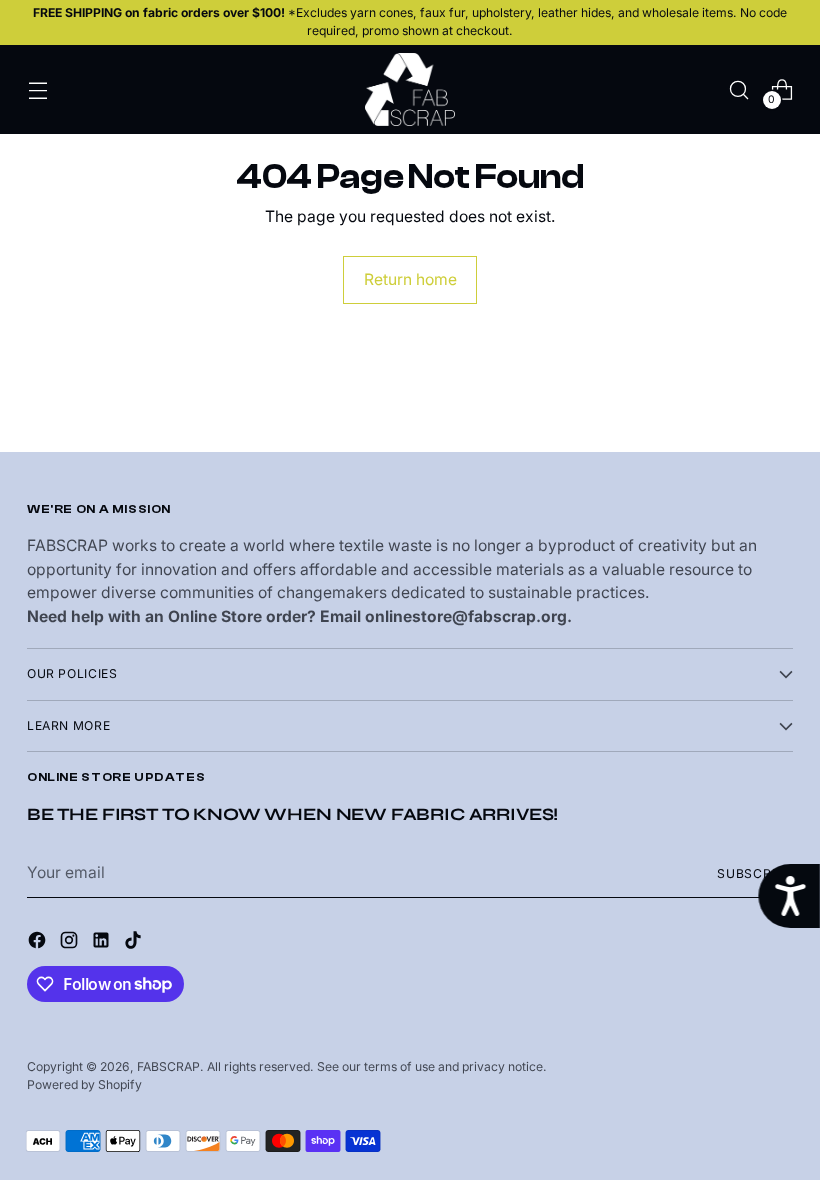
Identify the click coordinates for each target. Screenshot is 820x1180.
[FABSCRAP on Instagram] (71, 943)
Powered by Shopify (84, 1084)
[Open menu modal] (37, 89)
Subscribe (755, 873)
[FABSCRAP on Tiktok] (135, 943)
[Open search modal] (739, 89)
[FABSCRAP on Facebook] (39, 943)
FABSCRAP (168, 1066)
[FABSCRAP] (410, 89)
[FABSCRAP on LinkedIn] (103, 943)
